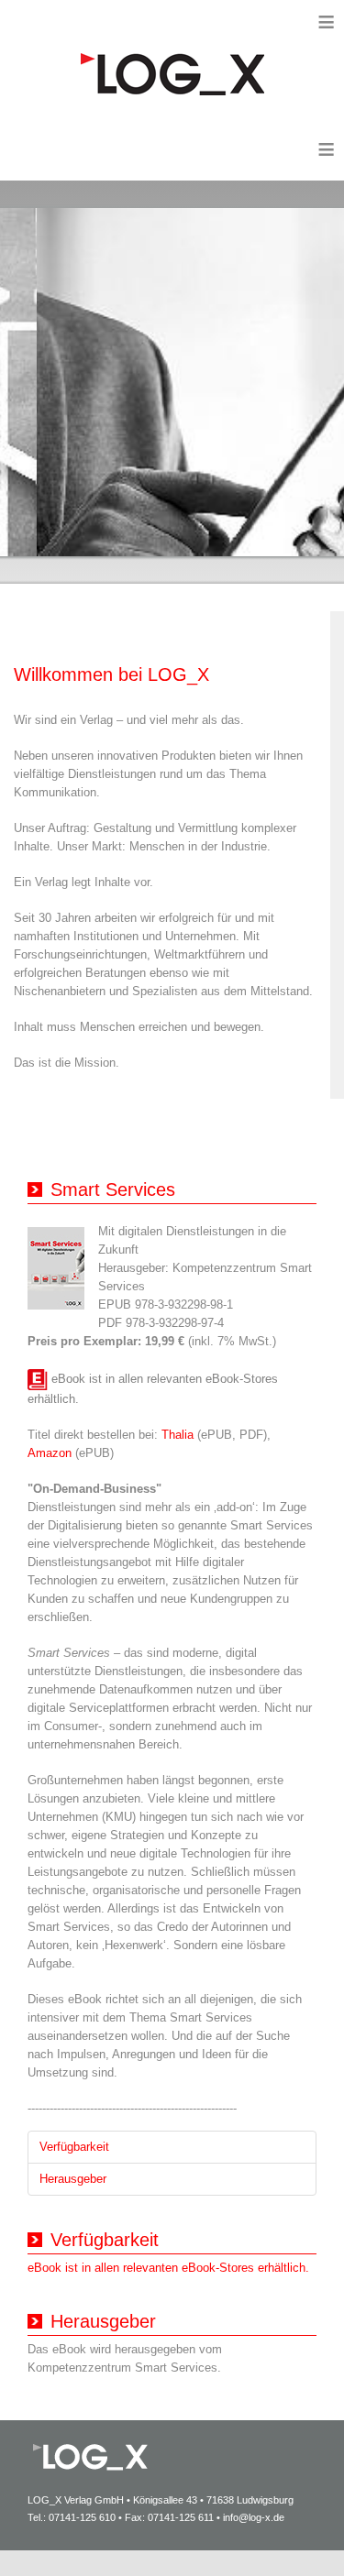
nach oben (284, 2534)
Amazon (51, 1453)
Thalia (178, 1435)
